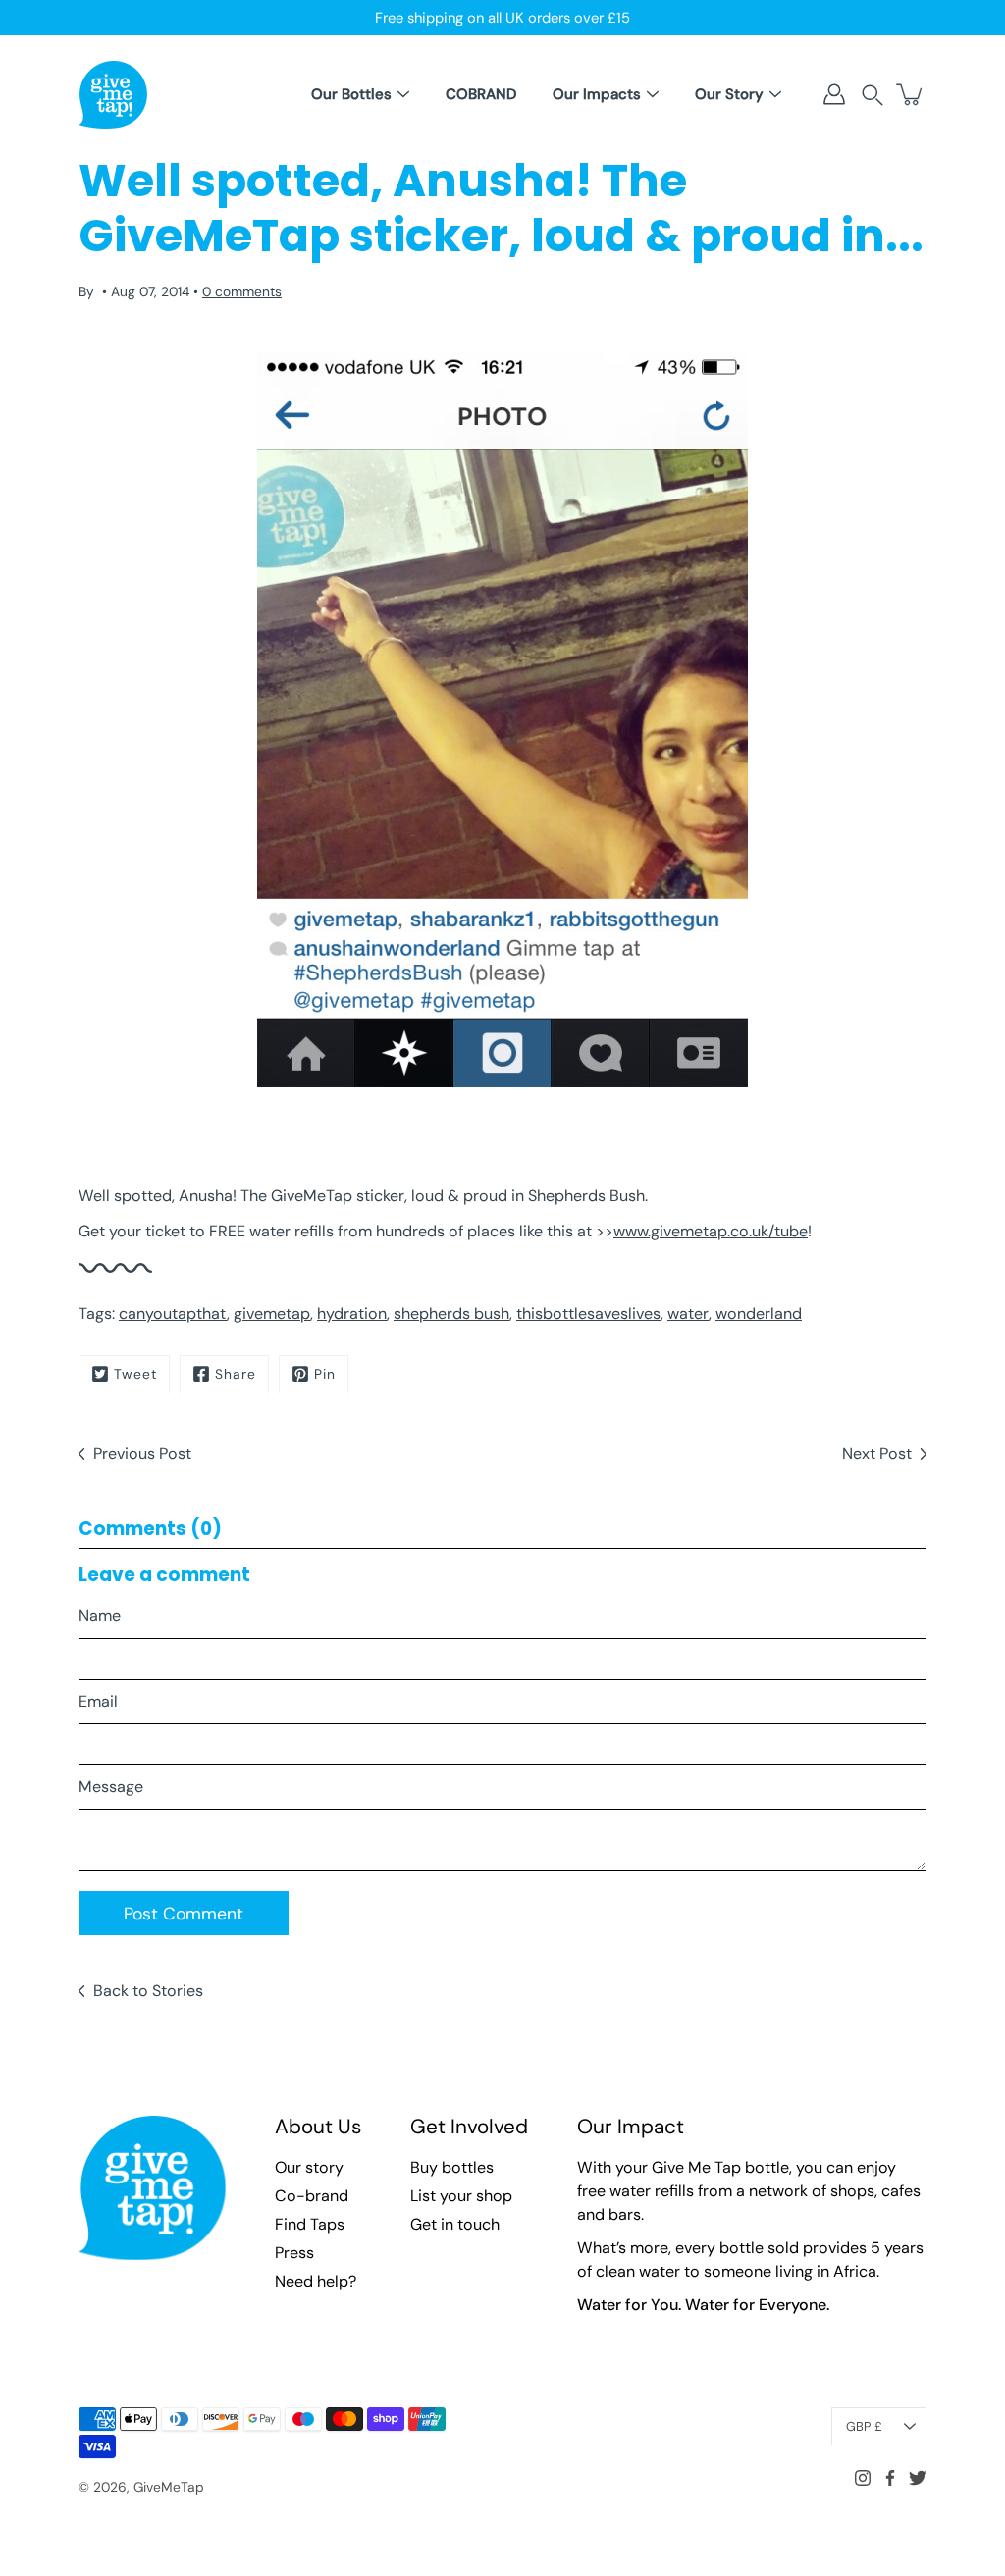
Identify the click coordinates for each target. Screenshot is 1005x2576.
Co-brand (312, 2196)
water (688, 1314)
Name (100, 1616)
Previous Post (142, 1454)
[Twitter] (918, 2478)
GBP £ (864, 2426)
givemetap (272, 1314)
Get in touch (455, 2224)
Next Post (877, 1454)
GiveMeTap (169, 2487)
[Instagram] (863, 2478)
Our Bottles (351, 94)
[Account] (834, 94)
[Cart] (911, 94)
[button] (873, 95)
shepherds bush (451, 1314)
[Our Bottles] (403, 94)
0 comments (242, 291)
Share (236, 1374)
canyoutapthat (173, 1314)
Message (111, 1787)
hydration (352, 1314)
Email (98, 1701)
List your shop (461, 2196)
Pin (325, 1374)
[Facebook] (890, 2478)
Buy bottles (452, 2167)
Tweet (135, 1374)
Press (294, 2253)
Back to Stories (148, 1991)
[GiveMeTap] (113, 94)
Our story (309, 2167)
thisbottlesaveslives (588, 1314)
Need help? (316, 2281)
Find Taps (310, 2224)
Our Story (729, 94)
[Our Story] (775, 94)
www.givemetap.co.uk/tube (711, 1231)
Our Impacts (597, 94)
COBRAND (481, 94)
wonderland (759, 1314)
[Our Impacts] (653, 94)
